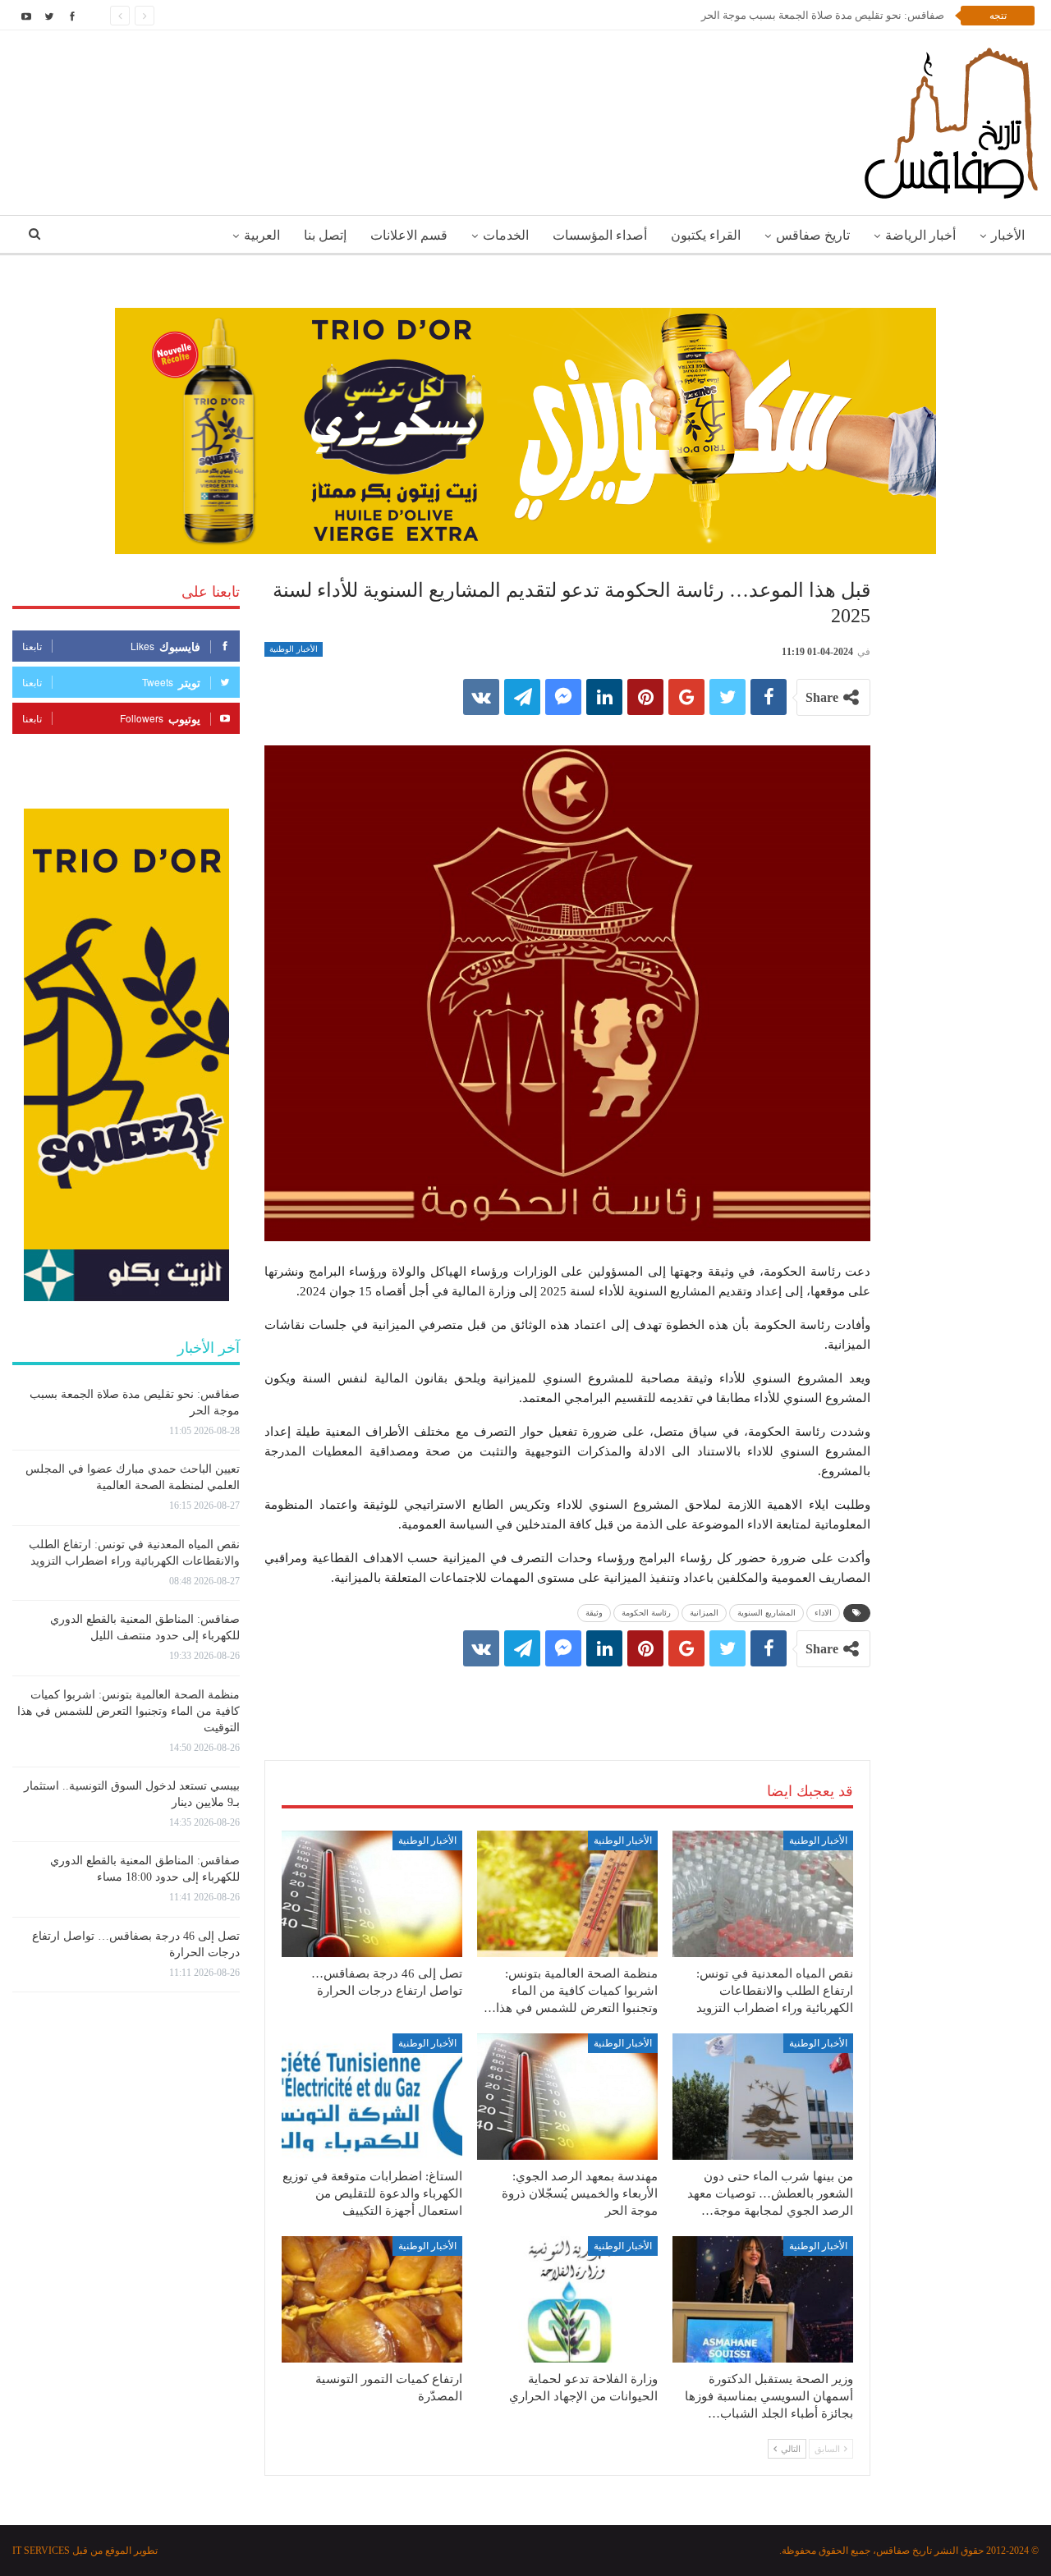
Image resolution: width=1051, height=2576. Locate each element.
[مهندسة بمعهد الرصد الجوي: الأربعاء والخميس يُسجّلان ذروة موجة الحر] (567, 2097)
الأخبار (1008, 235)
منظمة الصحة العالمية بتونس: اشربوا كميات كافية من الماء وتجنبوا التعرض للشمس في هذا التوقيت (129, 1711)
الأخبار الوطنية (294, 649)
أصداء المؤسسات (600, 235)
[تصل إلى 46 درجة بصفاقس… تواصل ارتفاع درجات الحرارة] (372, 1894)
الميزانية (704, 1613)
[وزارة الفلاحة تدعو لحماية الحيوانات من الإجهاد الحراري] (567, 2299)
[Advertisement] (567, 1697)
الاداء (823, 1613)
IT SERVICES (41, 2551)
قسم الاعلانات (409, 235)
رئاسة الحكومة (646, 1613)
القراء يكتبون (706, 235)
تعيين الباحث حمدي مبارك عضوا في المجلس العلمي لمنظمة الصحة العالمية (778, 15)
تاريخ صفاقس (813, 235)
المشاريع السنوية (766, 1613)
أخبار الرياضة (920, 235)
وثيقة (594, 1613)
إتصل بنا (325, 235)
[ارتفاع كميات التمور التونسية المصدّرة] (372, 2299)
